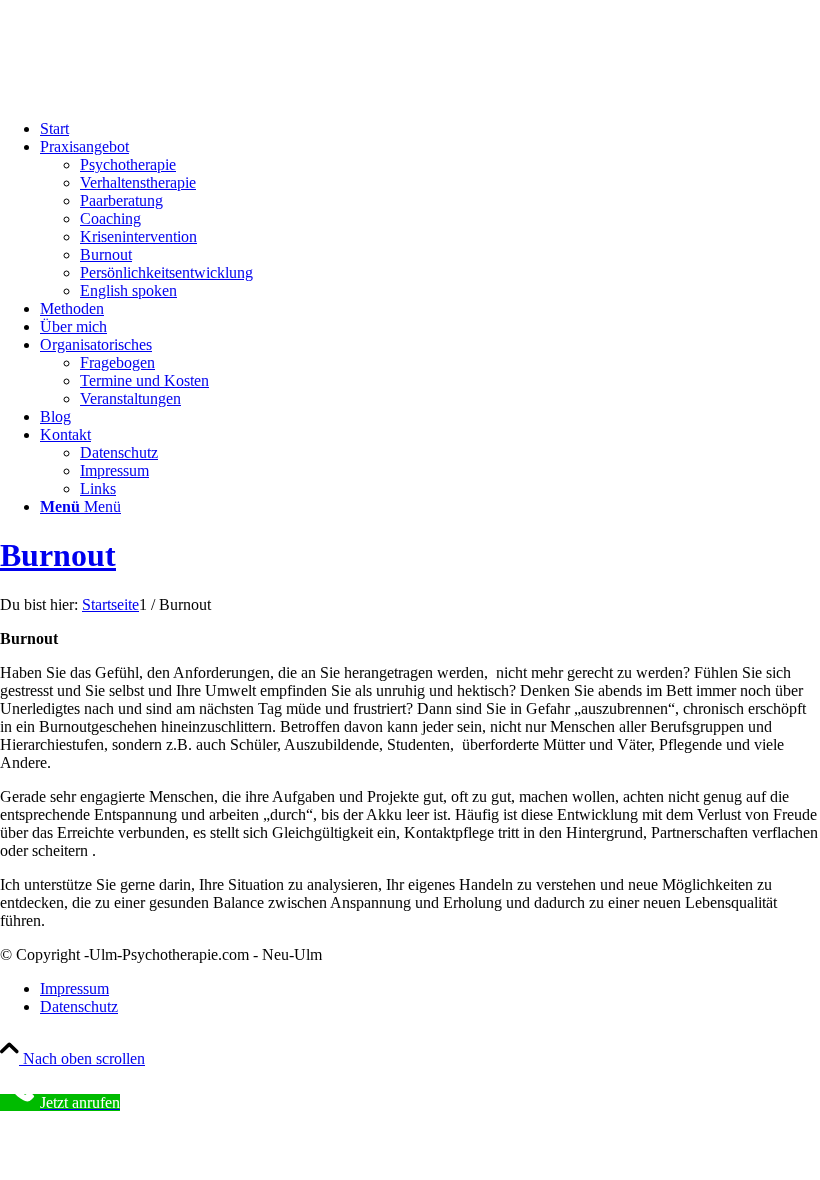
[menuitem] (430, 129)
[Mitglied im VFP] (150, 94)
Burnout (58, 555)
